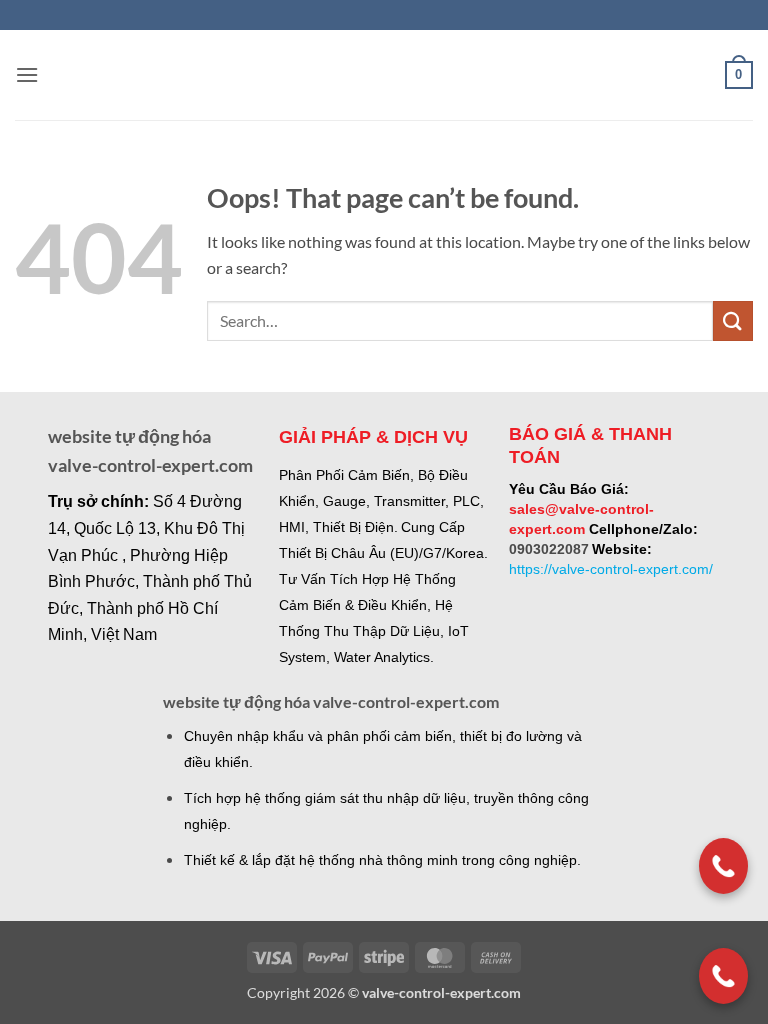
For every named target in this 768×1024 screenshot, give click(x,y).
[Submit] (733, 320)
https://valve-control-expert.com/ (611, 569)
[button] (27, 74)
